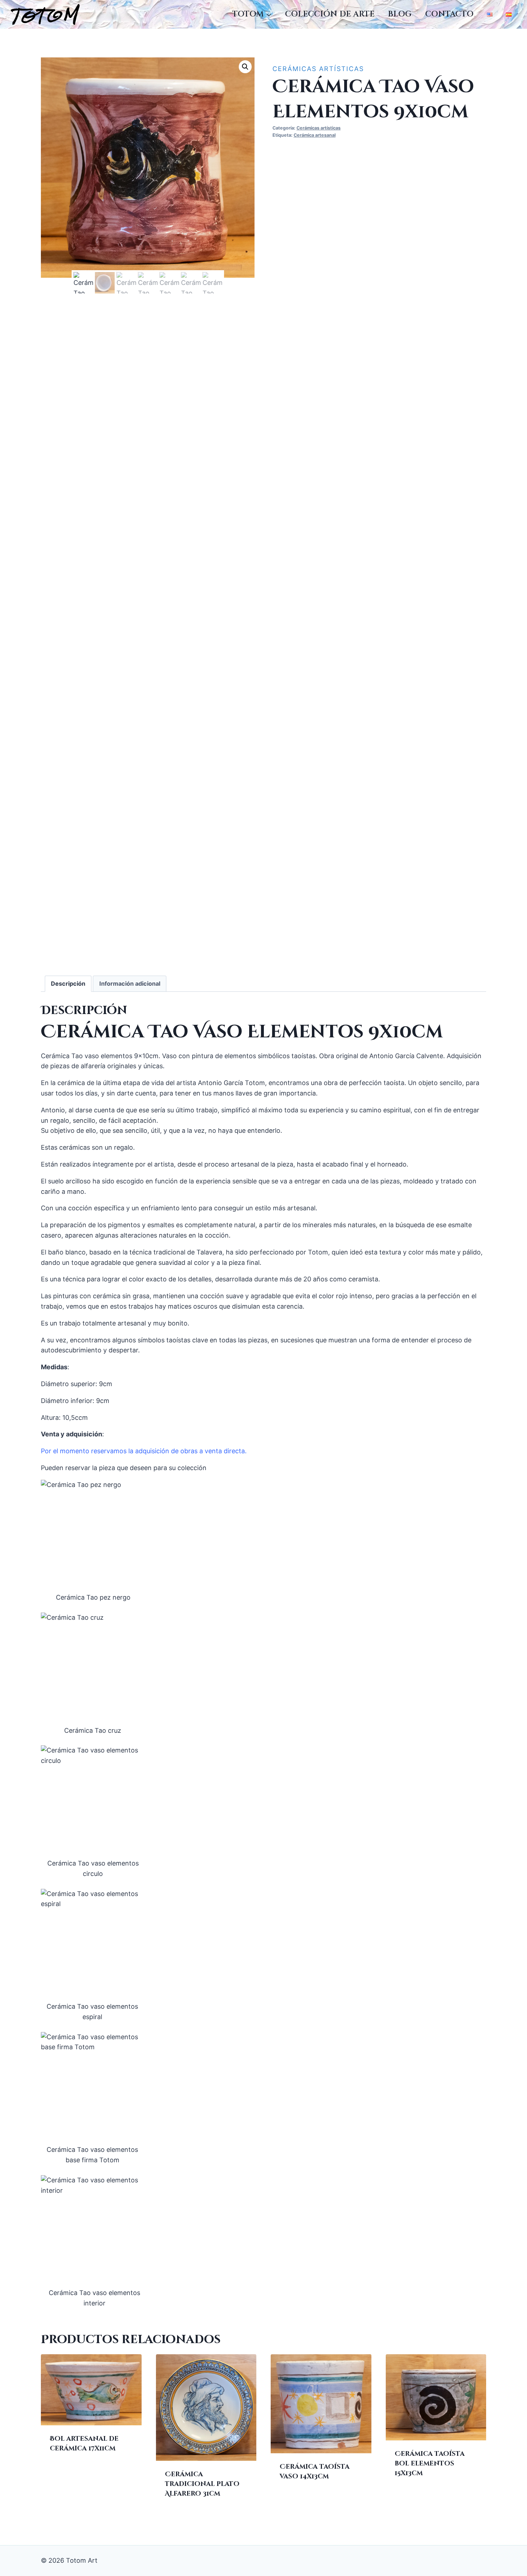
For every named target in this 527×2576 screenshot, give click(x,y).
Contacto (449, 14)
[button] (245, 67)
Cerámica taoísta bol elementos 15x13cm (430, 2464)
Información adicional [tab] (130, 984)
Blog (400, 14)
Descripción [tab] (68, 984)
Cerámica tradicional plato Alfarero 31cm (202, 2484)
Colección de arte (330, 14)
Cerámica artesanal (315, 135)
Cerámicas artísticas (318, 69)
